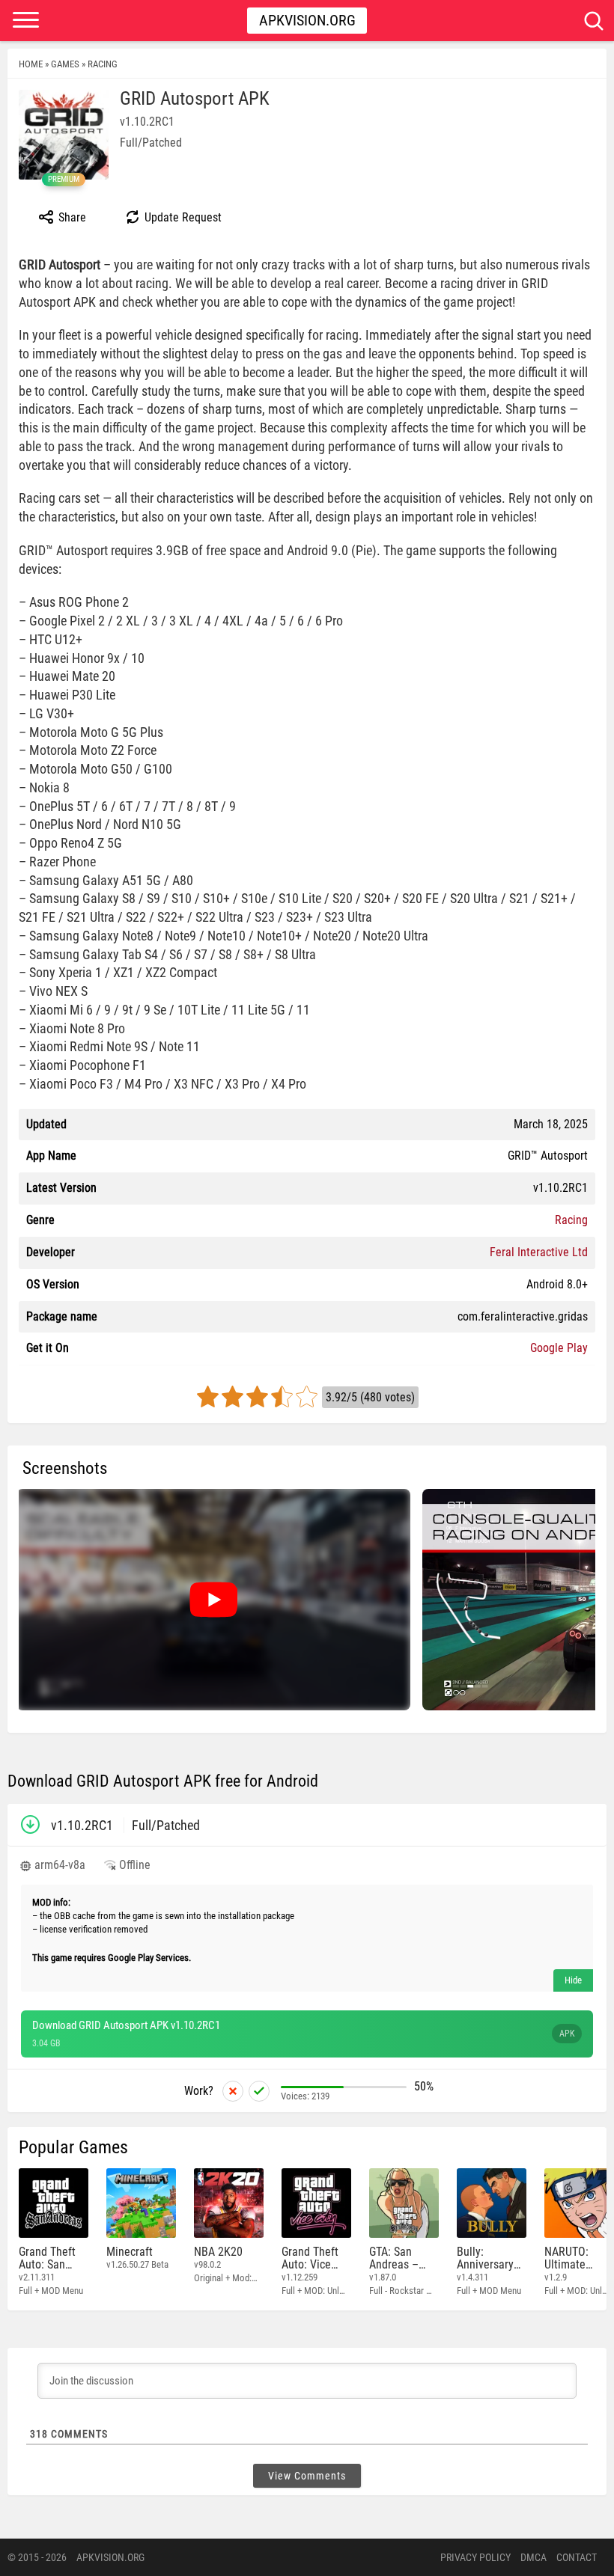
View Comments (307, 2476)
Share (71, 217)
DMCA (534, 2557)
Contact (577, 2557)
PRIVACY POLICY (475, 2557)
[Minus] (233, 2091)
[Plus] (259, 2091)
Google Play (559, 1348)
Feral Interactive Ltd (539, 1252)
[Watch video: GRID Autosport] (213, 1600)
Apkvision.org (307, 20)
